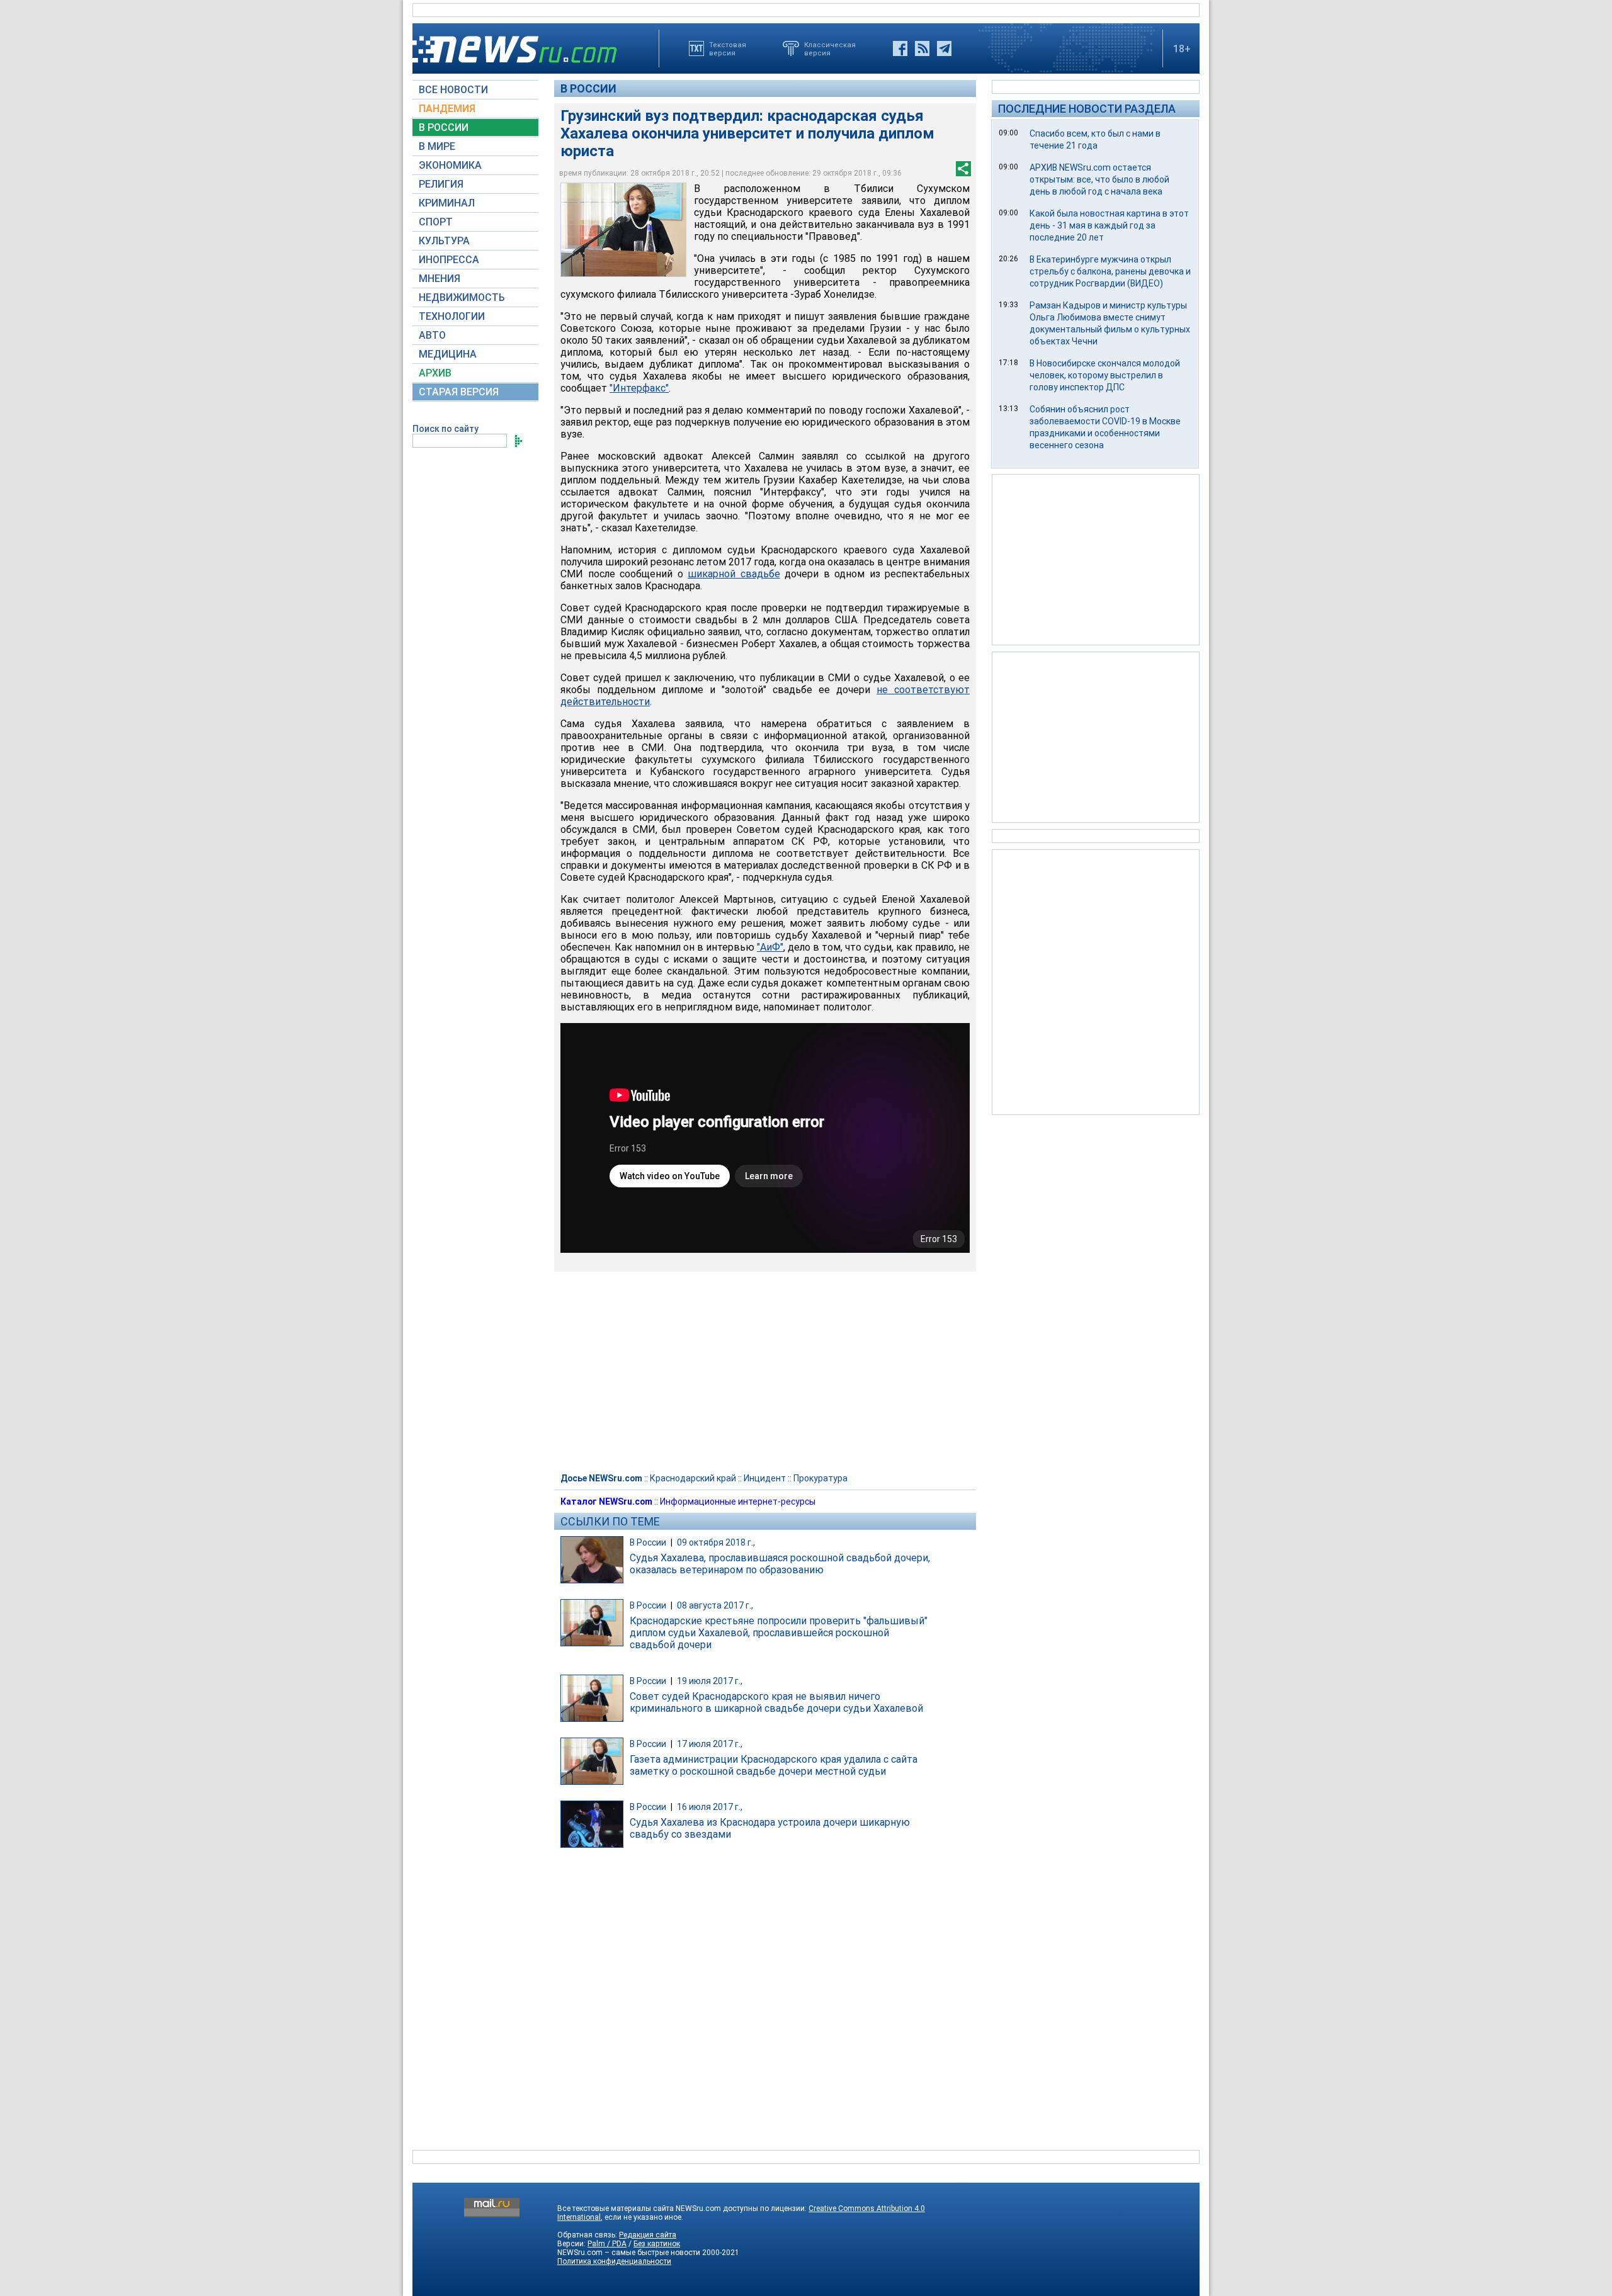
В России (588, 88)
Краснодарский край (693, 1478)
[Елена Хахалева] (623, 230)
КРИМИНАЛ (447, 203)
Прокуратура (820, 1478)
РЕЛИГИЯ (441, 184)
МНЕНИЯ (440, 279)
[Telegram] (944, 48)
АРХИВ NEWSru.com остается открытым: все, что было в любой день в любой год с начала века (1099, 179)
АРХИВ (435, 373)
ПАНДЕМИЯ (447, 109)
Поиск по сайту (446, 429)
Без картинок (657, 2244)
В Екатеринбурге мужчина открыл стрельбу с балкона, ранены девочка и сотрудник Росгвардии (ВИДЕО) (1110, 271)
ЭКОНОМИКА (450, 165)
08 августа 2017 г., (715, 1605)
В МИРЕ (437, 146)
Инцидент (765, 1478)
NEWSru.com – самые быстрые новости (629, 2253)
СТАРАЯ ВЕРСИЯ (459, 392)
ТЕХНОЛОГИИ (452, 316)
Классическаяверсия (830, 48)
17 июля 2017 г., (710, 1744)
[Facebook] (900, 48)
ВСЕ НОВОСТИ (453, 90)
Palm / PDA (607, 2244)
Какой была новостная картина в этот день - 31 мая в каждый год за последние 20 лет (1109, 225)
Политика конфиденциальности (614, 2261)
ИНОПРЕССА (449, 260)
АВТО (432, 335)
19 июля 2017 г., (710, 1681)
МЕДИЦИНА (448, 354)
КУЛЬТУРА (444, 241)
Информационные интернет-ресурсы (738, 1501)
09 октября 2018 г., (716, 1542)
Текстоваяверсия (728, 48)
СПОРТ (436, 222)
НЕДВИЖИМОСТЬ (462, 297)
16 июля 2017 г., (710, 1807)
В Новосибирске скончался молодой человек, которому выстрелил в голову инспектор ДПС (1105, 375)
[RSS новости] (922, 48)
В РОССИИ (444, 127)
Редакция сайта (648, 2235)
